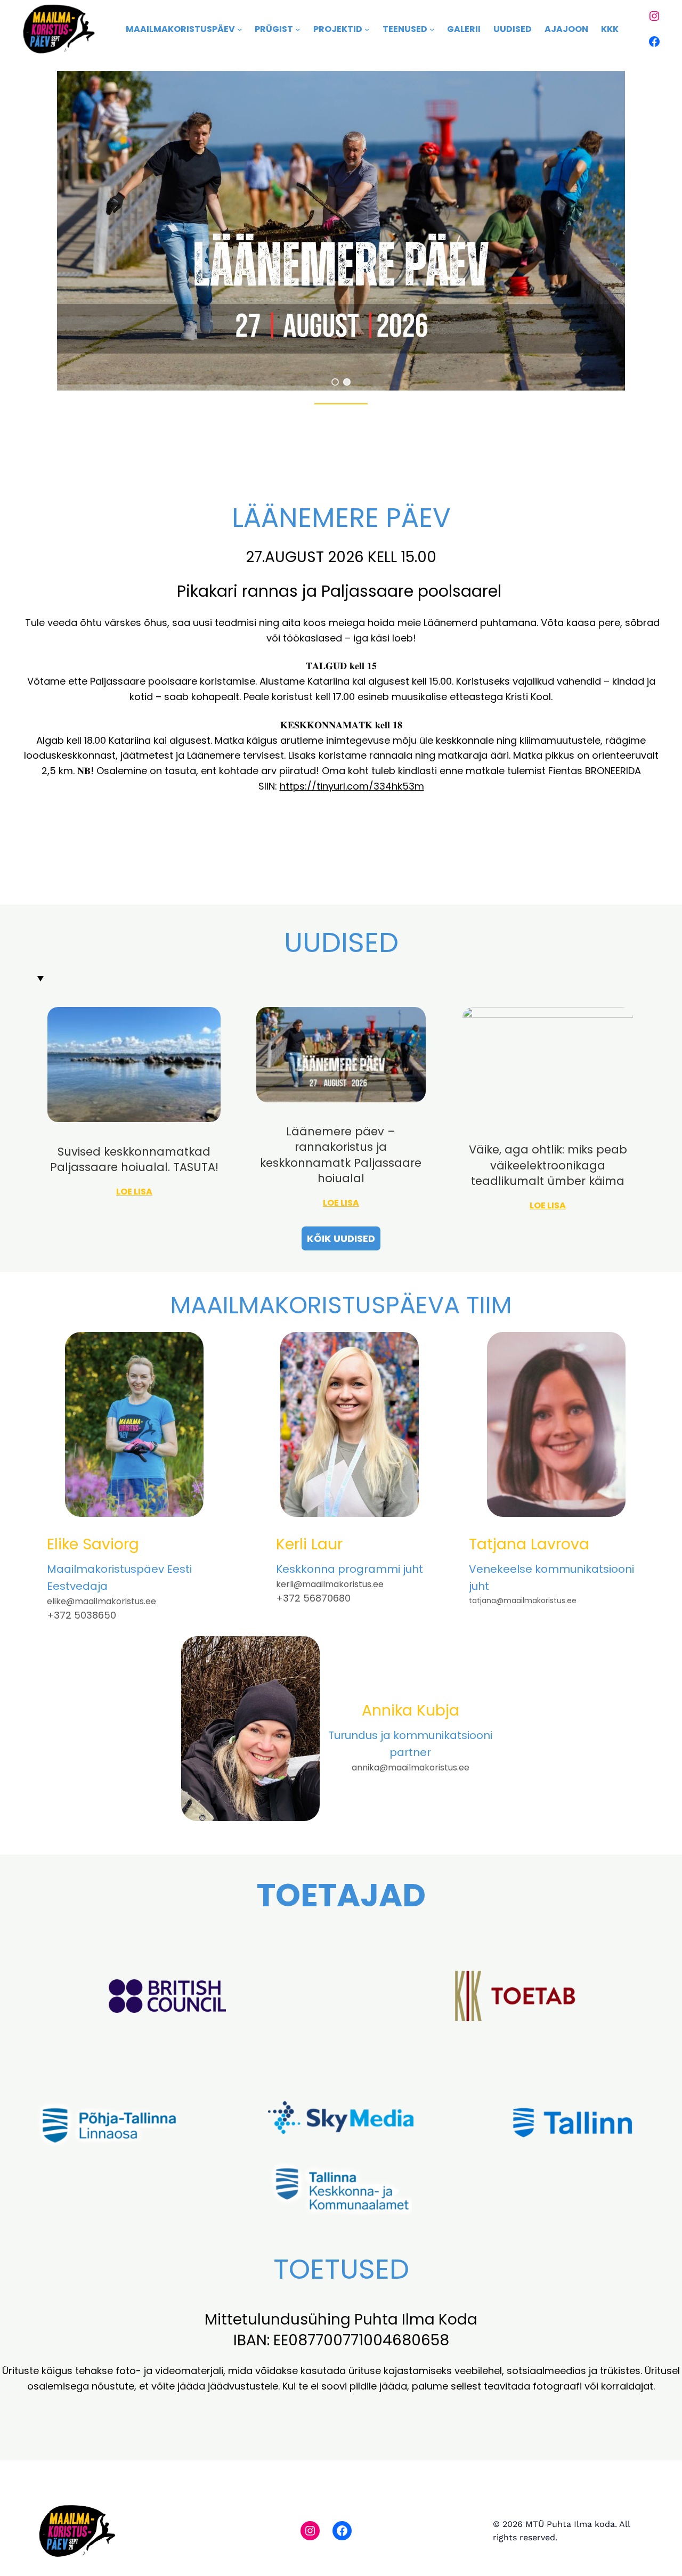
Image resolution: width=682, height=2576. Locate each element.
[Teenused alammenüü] (432, 29)
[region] (341, 231)
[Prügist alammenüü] (298, 29)
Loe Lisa (134, 1192)
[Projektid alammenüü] (367, 29)
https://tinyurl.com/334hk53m (352, 786)
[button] (335, 382)
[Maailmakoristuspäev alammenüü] (240, 29)
